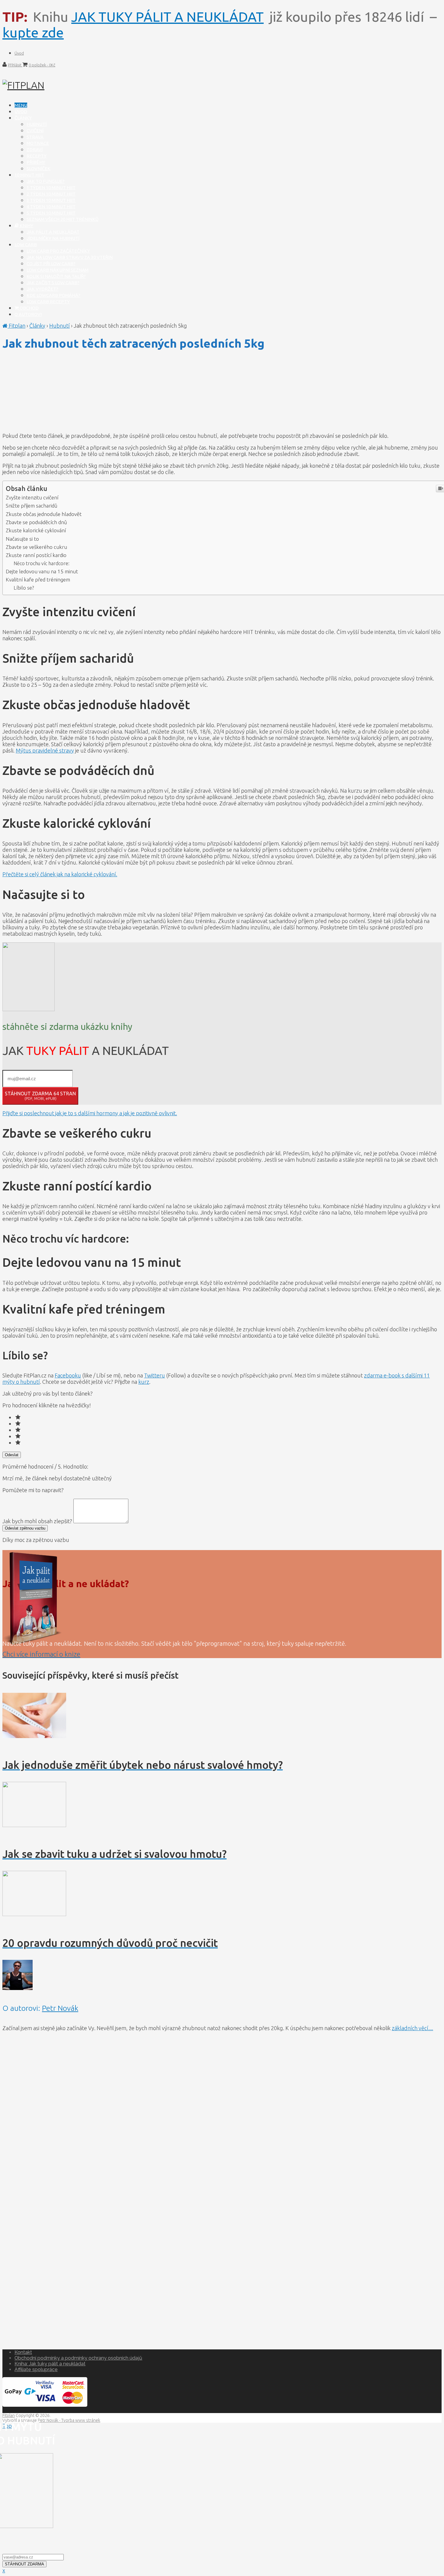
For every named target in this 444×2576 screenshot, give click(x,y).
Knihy (26, 226)
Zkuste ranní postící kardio (36, 555)
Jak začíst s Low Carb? (53, 283)
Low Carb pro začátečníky (58, 251)
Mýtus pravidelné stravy (45, 750)
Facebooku (68, 1375)
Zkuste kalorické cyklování (36, 530)
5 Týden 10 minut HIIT (51, 213)
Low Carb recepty (48, 302)
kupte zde (33, 32)
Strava (35, 137)
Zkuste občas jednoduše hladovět (44, 514)
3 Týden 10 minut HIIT (51, 200)
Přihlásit (15, 65)
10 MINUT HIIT (29, 175)
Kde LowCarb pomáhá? (53, 295)
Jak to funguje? (46, 181)
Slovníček (39, 169)
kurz (144, 1382)
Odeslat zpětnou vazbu (25, 1528)
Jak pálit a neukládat (53, 232)
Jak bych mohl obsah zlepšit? (38, 1521)
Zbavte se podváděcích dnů (36, 522)
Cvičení (35, 131)
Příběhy (36, 162)
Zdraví (35, 150)
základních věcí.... (412, 2028)
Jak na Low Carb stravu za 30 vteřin (70, 257)
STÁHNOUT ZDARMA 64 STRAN (40, 1096)
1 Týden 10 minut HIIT (51, 188)
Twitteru (154, 1375)
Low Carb (26, 245)
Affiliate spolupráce (36, 2369)
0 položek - (42, 65)
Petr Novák (60, 2008)
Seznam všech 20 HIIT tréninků (63, 219)
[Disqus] (222, 2112)
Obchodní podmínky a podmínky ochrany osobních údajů (78, 2358)
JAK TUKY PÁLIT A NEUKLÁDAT (167, 17)
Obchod (29, 308)
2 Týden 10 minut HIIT (51, 194)
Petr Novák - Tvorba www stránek (69, 2420)
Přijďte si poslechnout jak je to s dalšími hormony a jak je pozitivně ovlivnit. (90, 1113)
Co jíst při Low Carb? (51, 264)
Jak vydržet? (42, 289)
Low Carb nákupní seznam (58, 270)
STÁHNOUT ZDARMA (24, 2564)
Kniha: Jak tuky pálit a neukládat (50, 2364)
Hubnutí (37, 124)
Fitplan (16, 326)
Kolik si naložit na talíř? (56, 276)
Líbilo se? (24, 588)
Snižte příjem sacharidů (32, 506)
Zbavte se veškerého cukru (36, 547)
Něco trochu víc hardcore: (42, 563)
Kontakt (23, 2352)
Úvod (19, 53)
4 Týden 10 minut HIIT (51, 207)
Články (23, 118)
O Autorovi (28, 314)
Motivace (38, 143)
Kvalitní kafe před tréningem (38, 580)
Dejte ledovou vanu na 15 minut (42, 571)
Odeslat (12, 1455)
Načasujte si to (22, 539)
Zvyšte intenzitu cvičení (32, 497)
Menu (21, 105)
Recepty (37, 156)
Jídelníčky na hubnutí (53, 238)
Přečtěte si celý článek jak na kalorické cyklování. (60, 874)
